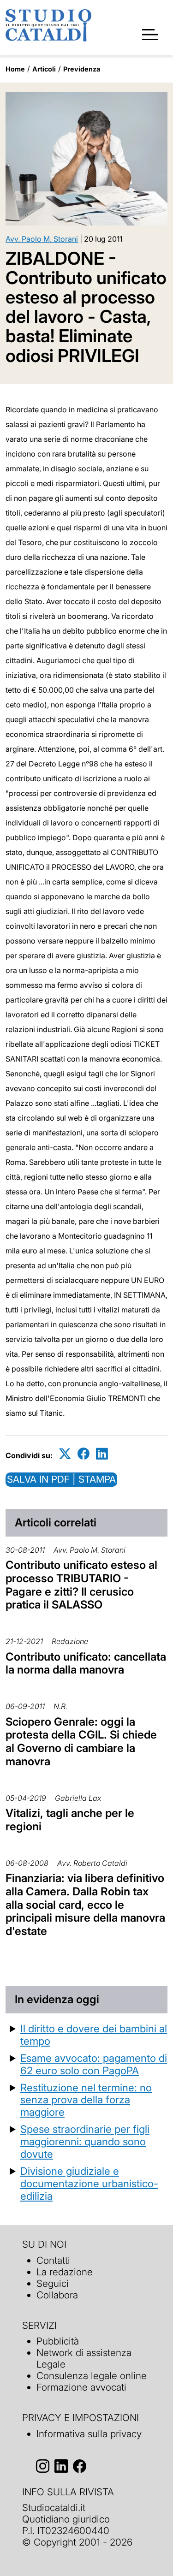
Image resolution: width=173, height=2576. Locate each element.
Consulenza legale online (92, 2376)
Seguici (53, 2283)
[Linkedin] (102, 1454)
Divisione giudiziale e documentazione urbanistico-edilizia (89, 2183)
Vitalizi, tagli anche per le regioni (70, 1820)
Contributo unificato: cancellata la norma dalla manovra (86, 1663)
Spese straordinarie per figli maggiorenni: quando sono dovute (85, 2141)
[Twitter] (65, 1454)
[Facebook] (84, 1454)
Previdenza (82, 69)
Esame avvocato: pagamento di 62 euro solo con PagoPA (94, 2064)
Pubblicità (58, 2341)
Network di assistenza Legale (84, 2358)
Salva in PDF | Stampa (61, 1479)
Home (15, 69)
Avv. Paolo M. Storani (42, 239)
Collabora (57, 2295)
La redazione (65, 2272)
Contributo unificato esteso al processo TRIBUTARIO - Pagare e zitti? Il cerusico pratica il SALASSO (81, 1585)
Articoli (44, 69)
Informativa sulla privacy (89, 2434)
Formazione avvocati (81, 2387)
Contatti (53, 2260)
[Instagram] (43, 2466)
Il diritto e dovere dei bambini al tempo (94, 2035)
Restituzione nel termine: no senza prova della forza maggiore (86, 2100)
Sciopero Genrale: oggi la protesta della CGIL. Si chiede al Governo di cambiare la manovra (81, 1742)
